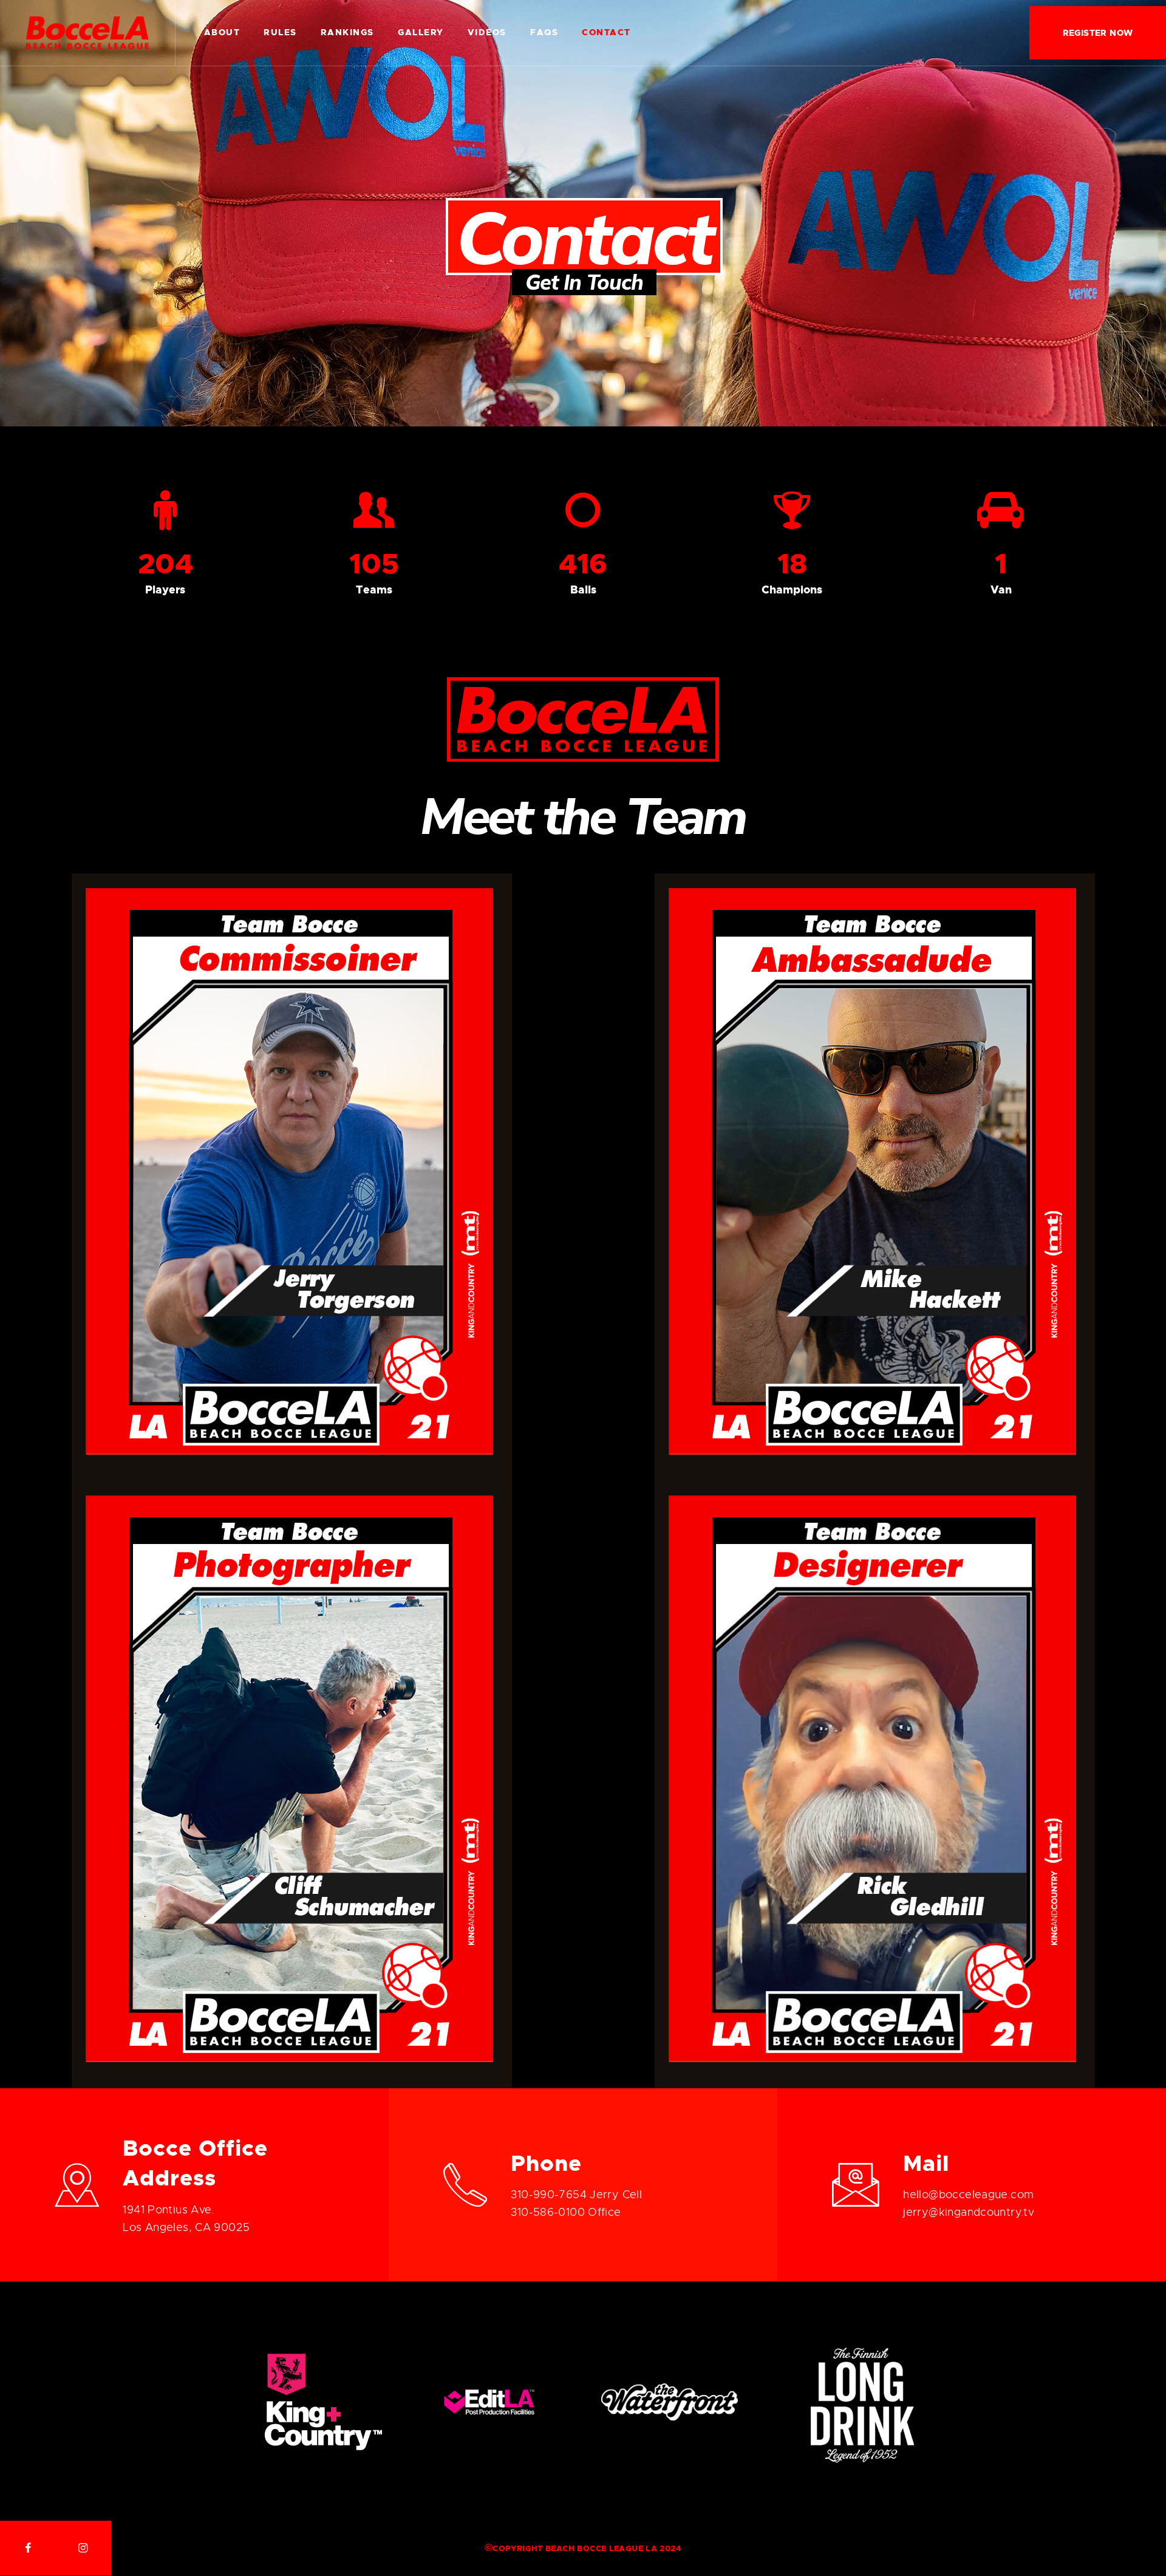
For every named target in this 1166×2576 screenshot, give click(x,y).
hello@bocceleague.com (968, 2195)
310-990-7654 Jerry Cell (576, 2195)
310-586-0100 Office (566, 2212)
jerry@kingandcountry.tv (969, 2212)
